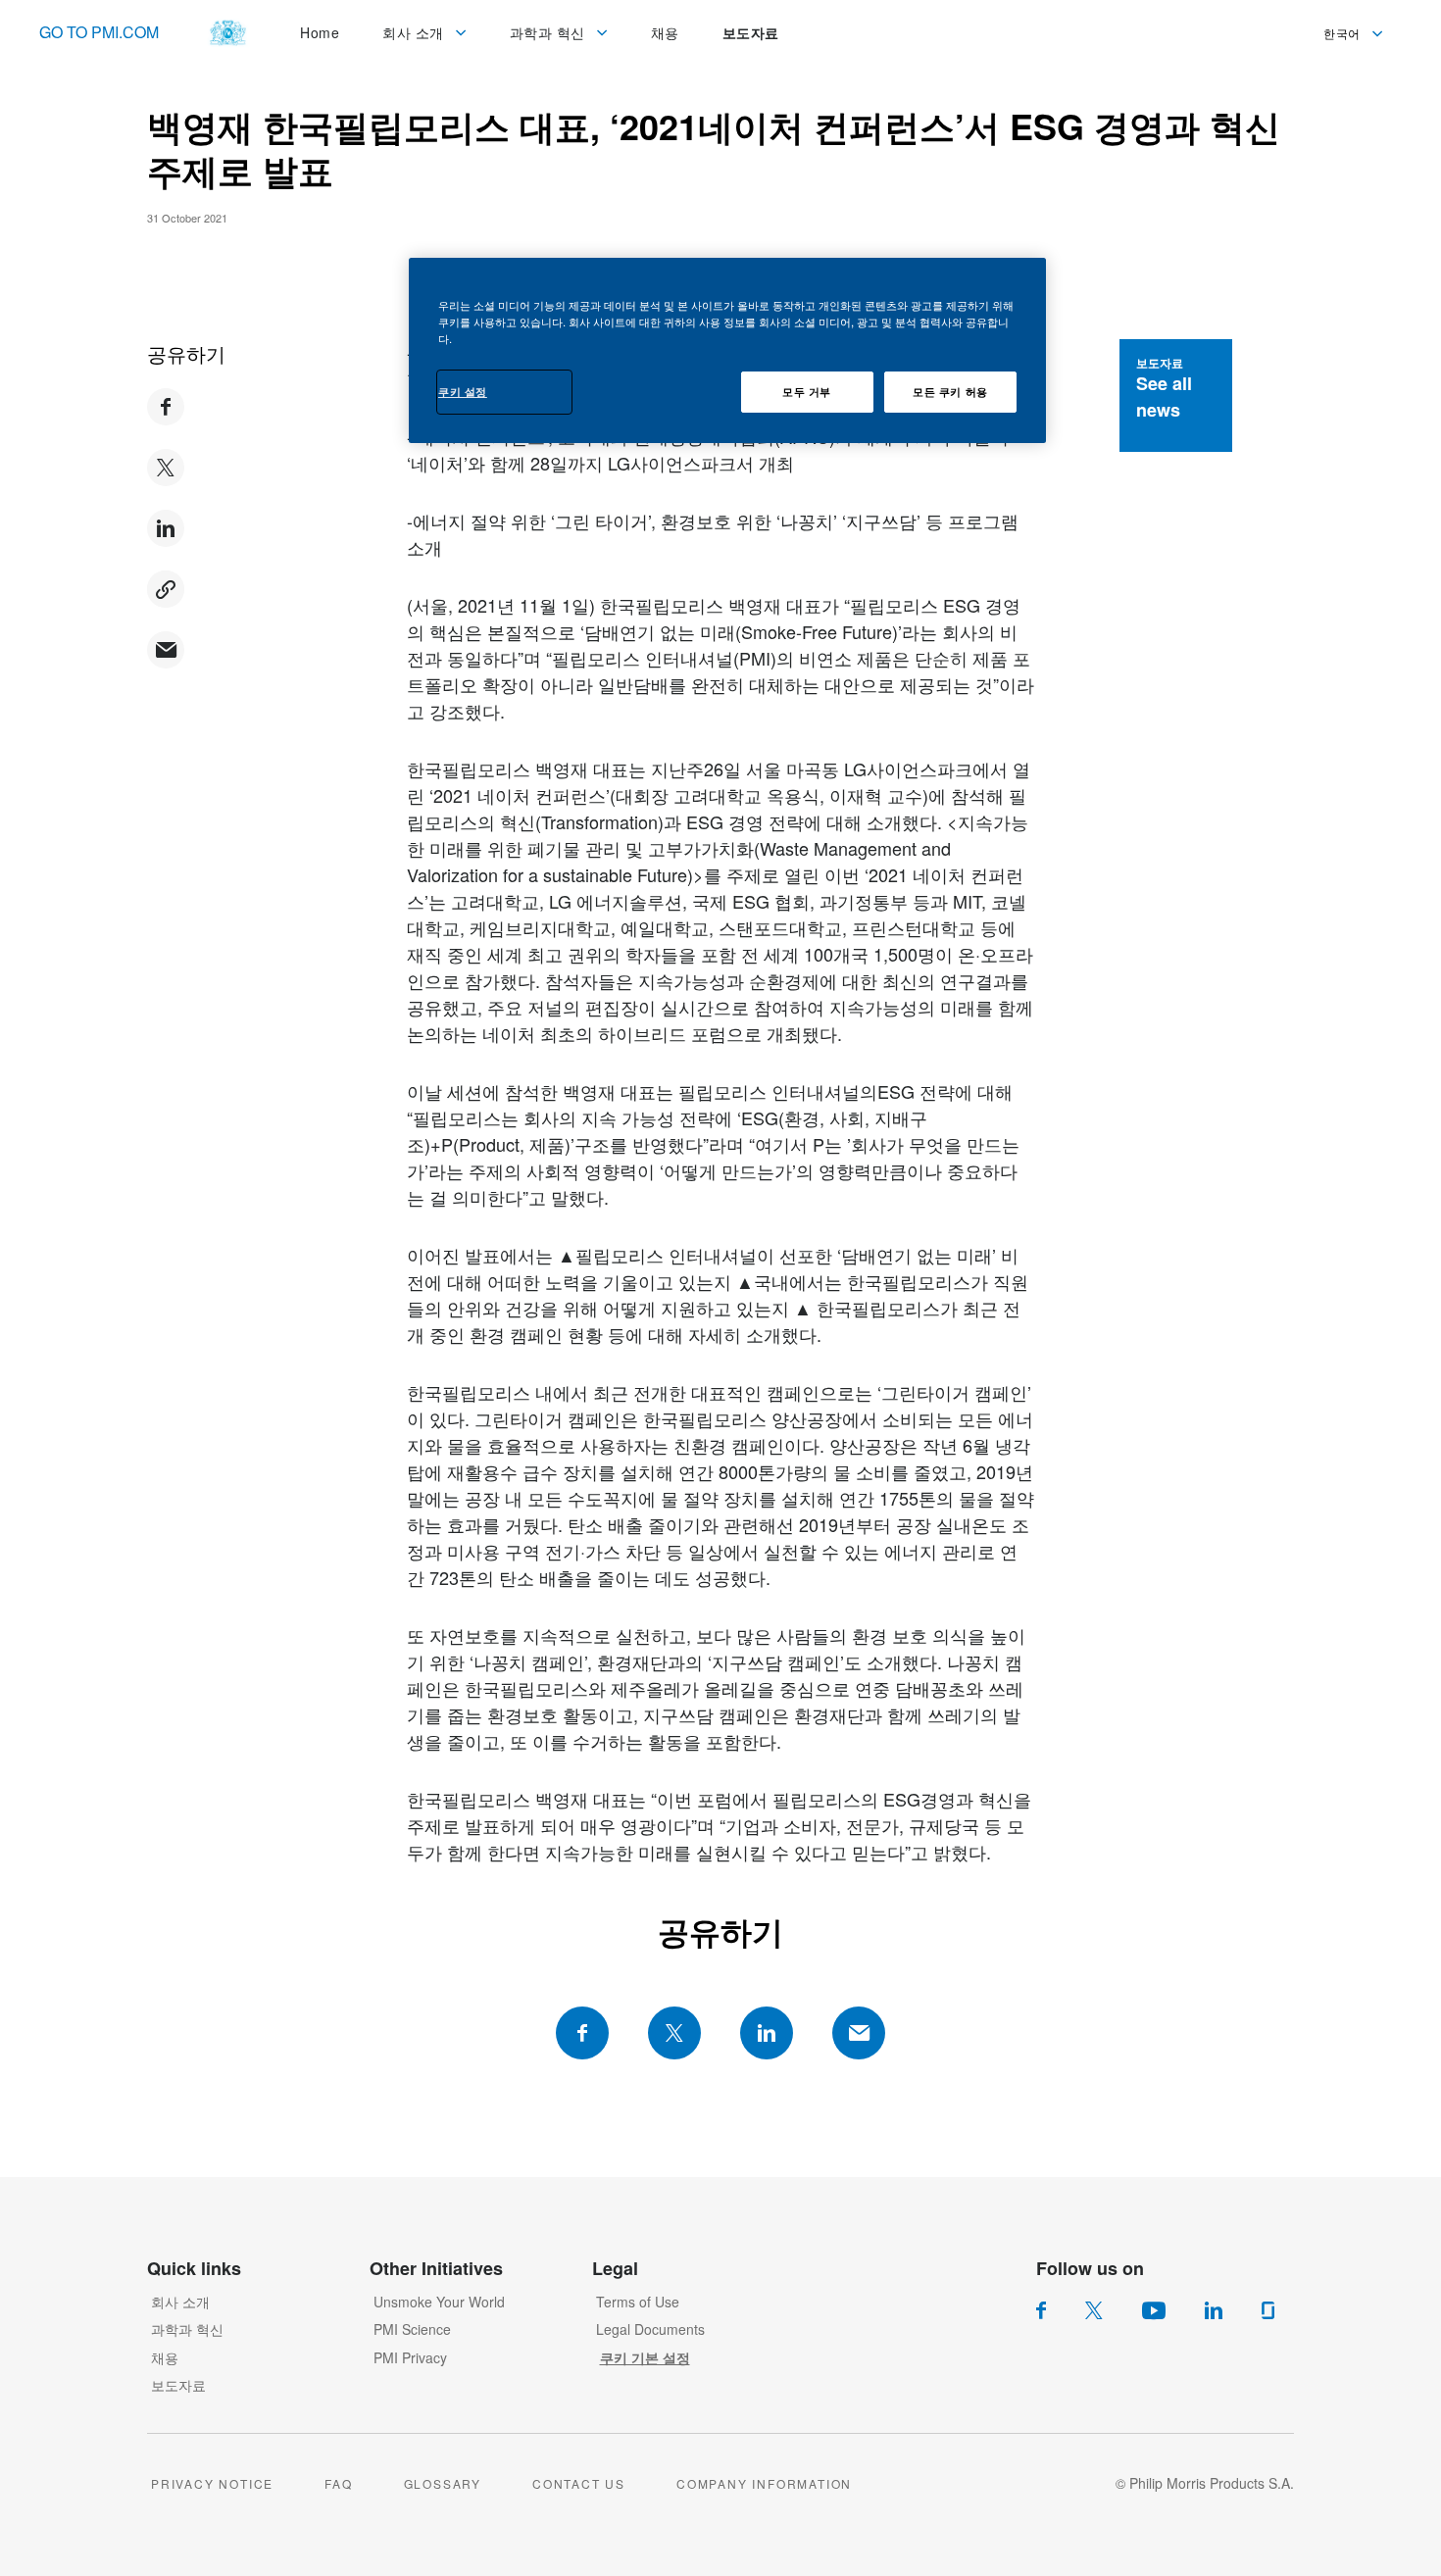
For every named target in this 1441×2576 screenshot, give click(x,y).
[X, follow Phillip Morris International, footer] (1094, 2310)
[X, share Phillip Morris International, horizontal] (674, 2033)
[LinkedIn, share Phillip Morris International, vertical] (166, 528)
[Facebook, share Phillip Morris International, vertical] (166, 407)
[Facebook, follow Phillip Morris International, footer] (1041, 2310)
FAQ (338, 2483)
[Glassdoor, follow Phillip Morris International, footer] (1268, 2310)
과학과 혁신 (187, 2329)
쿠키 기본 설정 (645, 2357)
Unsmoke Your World (439, 2302)
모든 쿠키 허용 (950, 391)
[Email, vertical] (166, 650)
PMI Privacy (410, 2357)
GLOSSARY (443, 2483)
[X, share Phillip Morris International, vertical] (166, 468)
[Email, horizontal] (859, 2033)
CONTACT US (579, 2483)
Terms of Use (638, 2302)
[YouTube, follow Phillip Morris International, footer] (1154, 2310)
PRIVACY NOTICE (212, 2483)
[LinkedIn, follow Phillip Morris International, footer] (1214, 2310)
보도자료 (178, 2385)
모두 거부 (807, 391)
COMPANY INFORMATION (764, 2483)
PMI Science (412, 2329)
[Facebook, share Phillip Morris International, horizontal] (582, 2033)
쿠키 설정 (463, 391)
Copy (166, 589)
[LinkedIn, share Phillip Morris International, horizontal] (767, 2033)
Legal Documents (650, 2329)
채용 (165, 2357)
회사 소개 (180, 2302)
